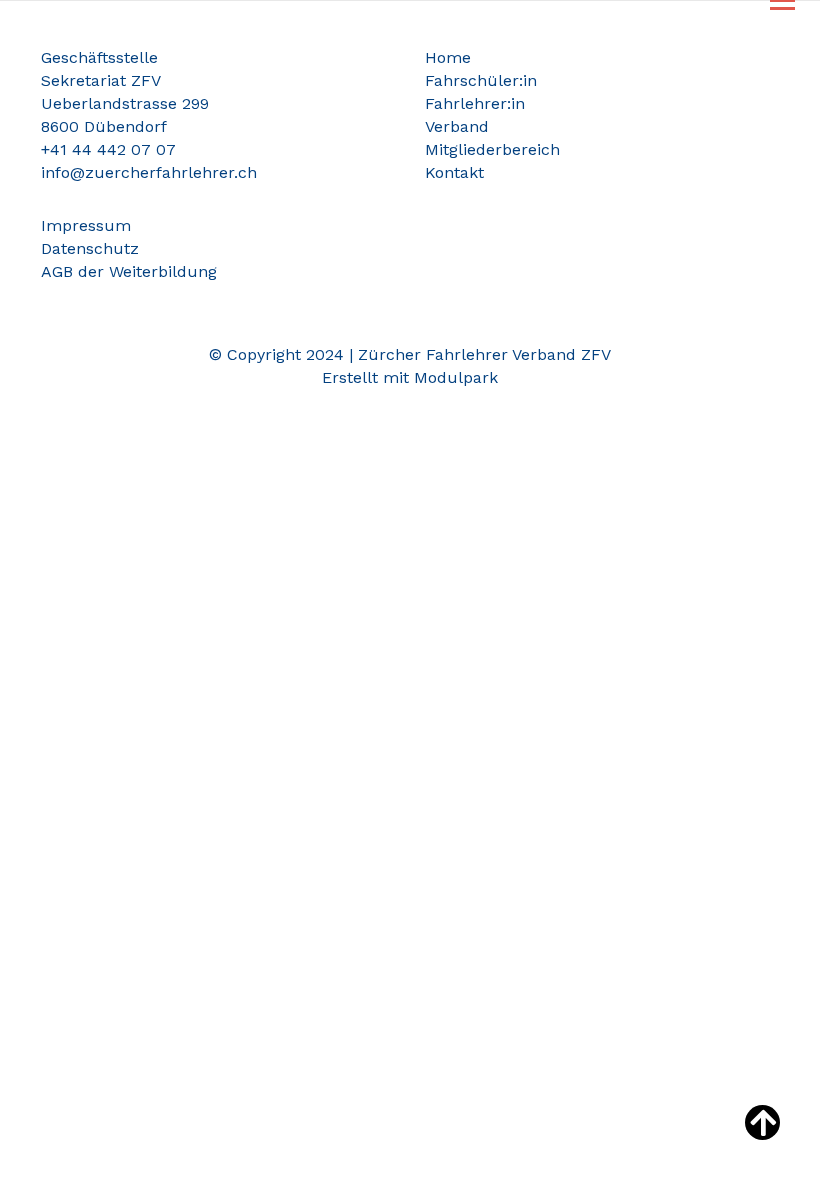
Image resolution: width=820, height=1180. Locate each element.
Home (448, 57)
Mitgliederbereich (492, 149)
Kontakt (454, 172)
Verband (457, 126)
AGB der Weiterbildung (129, 271)
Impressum (86, 225)
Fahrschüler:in (481, 80)
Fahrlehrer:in (475, 103)
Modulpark (456, 377)
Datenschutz (90, 248)
